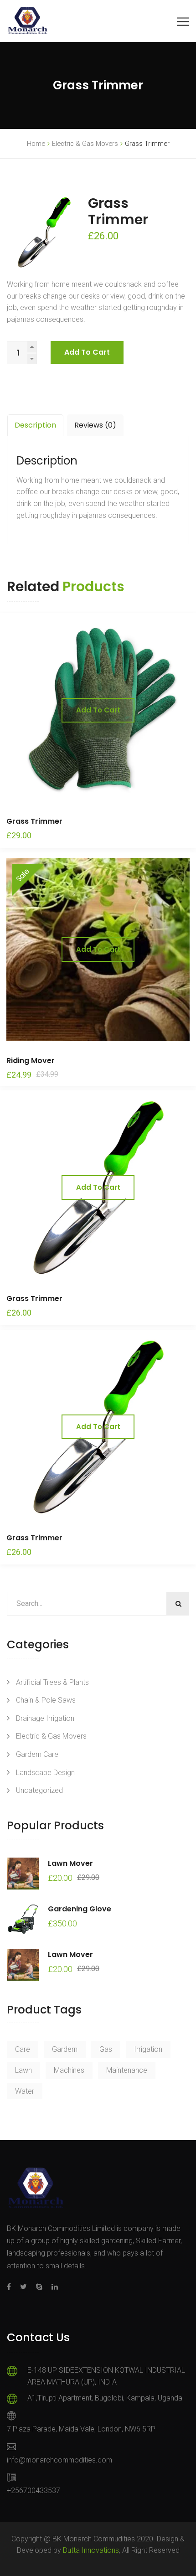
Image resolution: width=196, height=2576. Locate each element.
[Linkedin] (52, 2287)
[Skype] (39, 2287)
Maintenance (127, 2070)
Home (36, 144)
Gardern (65, 2049)
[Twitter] (23, 2287)
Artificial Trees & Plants (52, 1682)
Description (35, 425)
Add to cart (87, 352)
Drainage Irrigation (45, 1718)
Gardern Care (37, 1754)
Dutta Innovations (91, 2550)
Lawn (23, 2070)
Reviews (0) (95, 425)
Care (23, 2049)
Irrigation (148, 2049)
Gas (106, 2049)
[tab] (35, 425)
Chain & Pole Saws (46, 1700)
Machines (69, 2070)
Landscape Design (45, 1773)
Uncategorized (39, 1790)
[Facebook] (11, 2287)
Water (25, 2091)
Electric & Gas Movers (85, 144)
